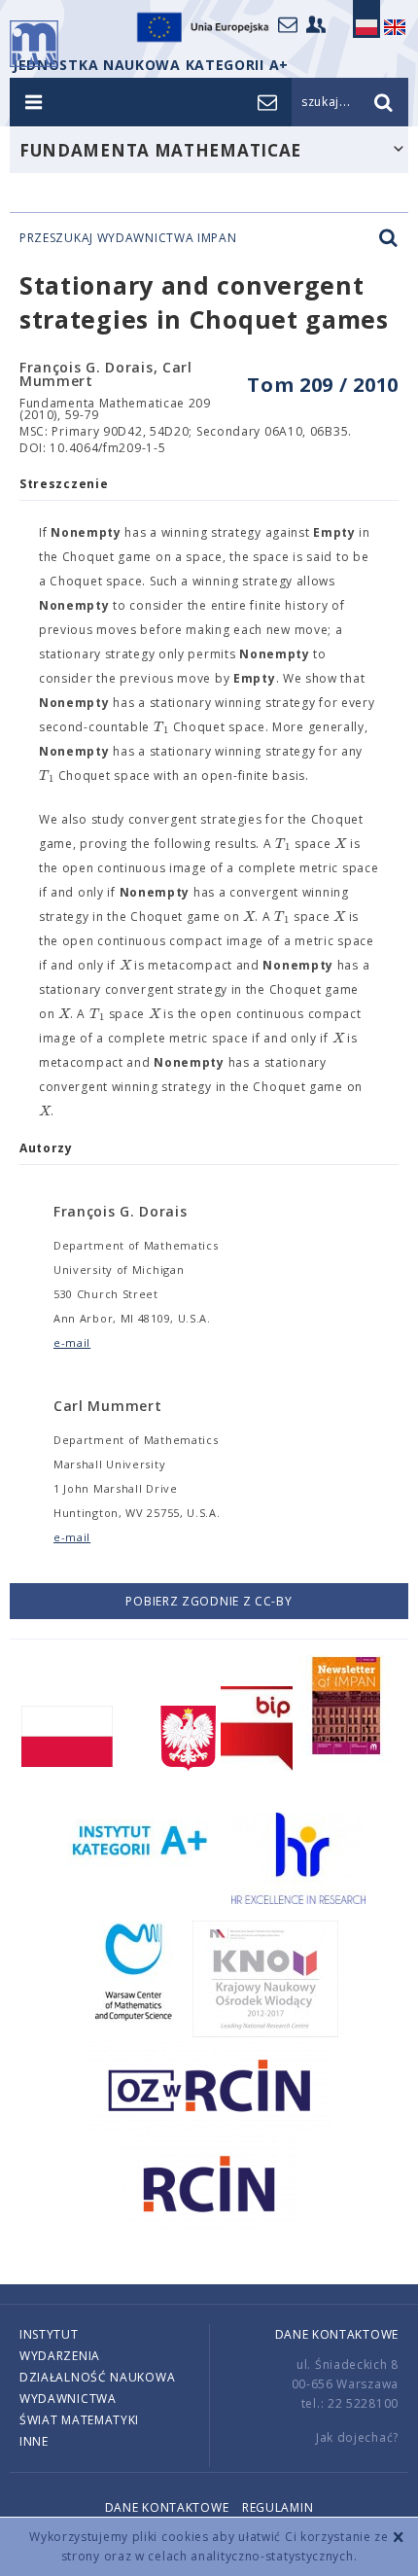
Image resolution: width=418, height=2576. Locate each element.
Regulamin (278, 2507)
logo (34, 44)
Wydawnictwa (68, 2399)
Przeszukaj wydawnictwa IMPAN (128, 238)
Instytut (49, 2334)
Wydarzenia (60, 2356)
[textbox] (161, 727)
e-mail (72, 1342)
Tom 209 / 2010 (323, 385)
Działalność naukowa (97, 2377)
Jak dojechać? (357, 2437)
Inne (34, 2441)
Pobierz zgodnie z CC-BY (209, 1601)
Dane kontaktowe (337, 2334)
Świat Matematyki (79, 2420)
